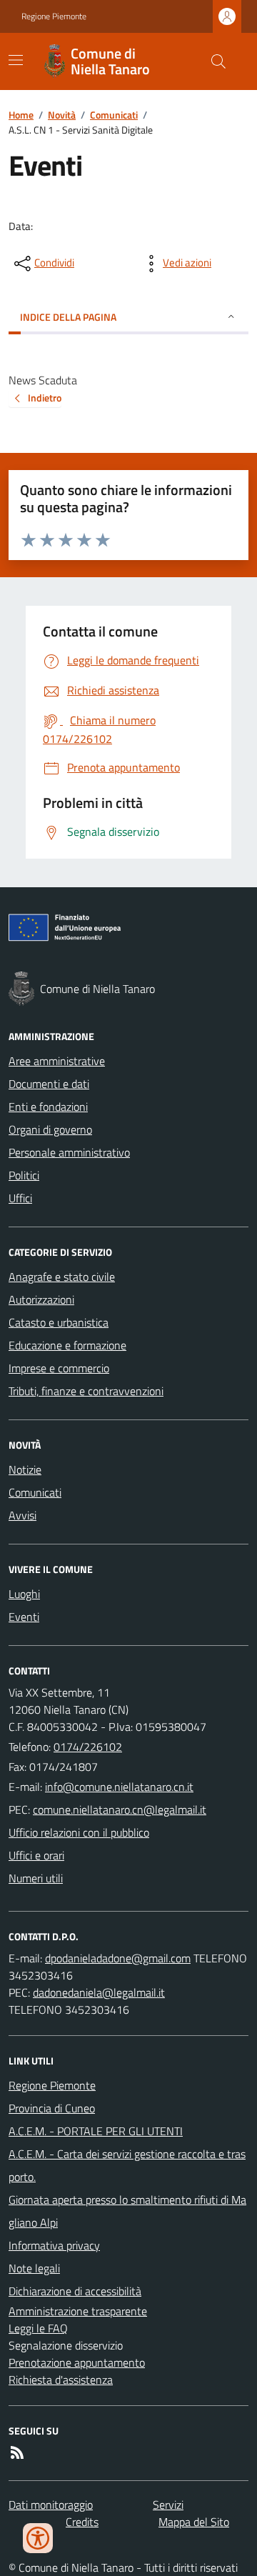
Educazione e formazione (67, 1345)
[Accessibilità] (38, 2538)
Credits (82, 2522)
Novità (62, 115)
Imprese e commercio (59, 1368)
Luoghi (24, 1594)
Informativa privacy (54, 2245)
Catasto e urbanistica (59, 1322)
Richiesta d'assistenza (61, 2380)
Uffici (20, 1198)
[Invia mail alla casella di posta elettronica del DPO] (118, 1958)
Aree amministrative (57, 1061)
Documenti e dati (49, 1084)
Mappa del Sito (194, 2522)
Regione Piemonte (54, 16)
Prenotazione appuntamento (77, 2362)
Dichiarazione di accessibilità (75, 2291)
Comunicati (114, 115)
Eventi (24, 1617)
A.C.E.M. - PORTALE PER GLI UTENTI (96, 2131)
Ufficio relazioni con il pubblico (79, 1832)
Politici (24, 1175)
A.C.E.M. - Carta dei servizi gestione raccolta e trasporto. (127, 2165)
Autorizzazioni (41, 1299)
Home (21, 115)
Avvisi (22, 1515)
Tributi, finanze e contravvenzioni (86, 1391)
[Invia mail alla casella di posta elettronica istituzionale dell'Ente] (119, 1787)
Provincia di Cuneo (52, 2108)
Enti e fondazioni (48, 1107)
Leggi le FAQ (38, 2328)
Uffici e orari (36, 1855)
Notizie (25, 1469)
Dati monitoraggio (51, 2505)
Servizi (168, 2505)
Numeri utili (36, 1878)
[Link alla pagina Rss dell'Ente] (17, 2452)
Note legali (34, 2268)
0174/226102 (88, 1747)
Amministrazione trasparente (78, 2311)
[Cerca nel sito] (213, 61)
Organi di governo (50, 1129)
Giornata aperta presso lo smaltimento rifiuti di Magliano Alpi (127, 2211)
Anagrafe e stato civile (62, 1277)
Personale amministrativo (69, 1152)
